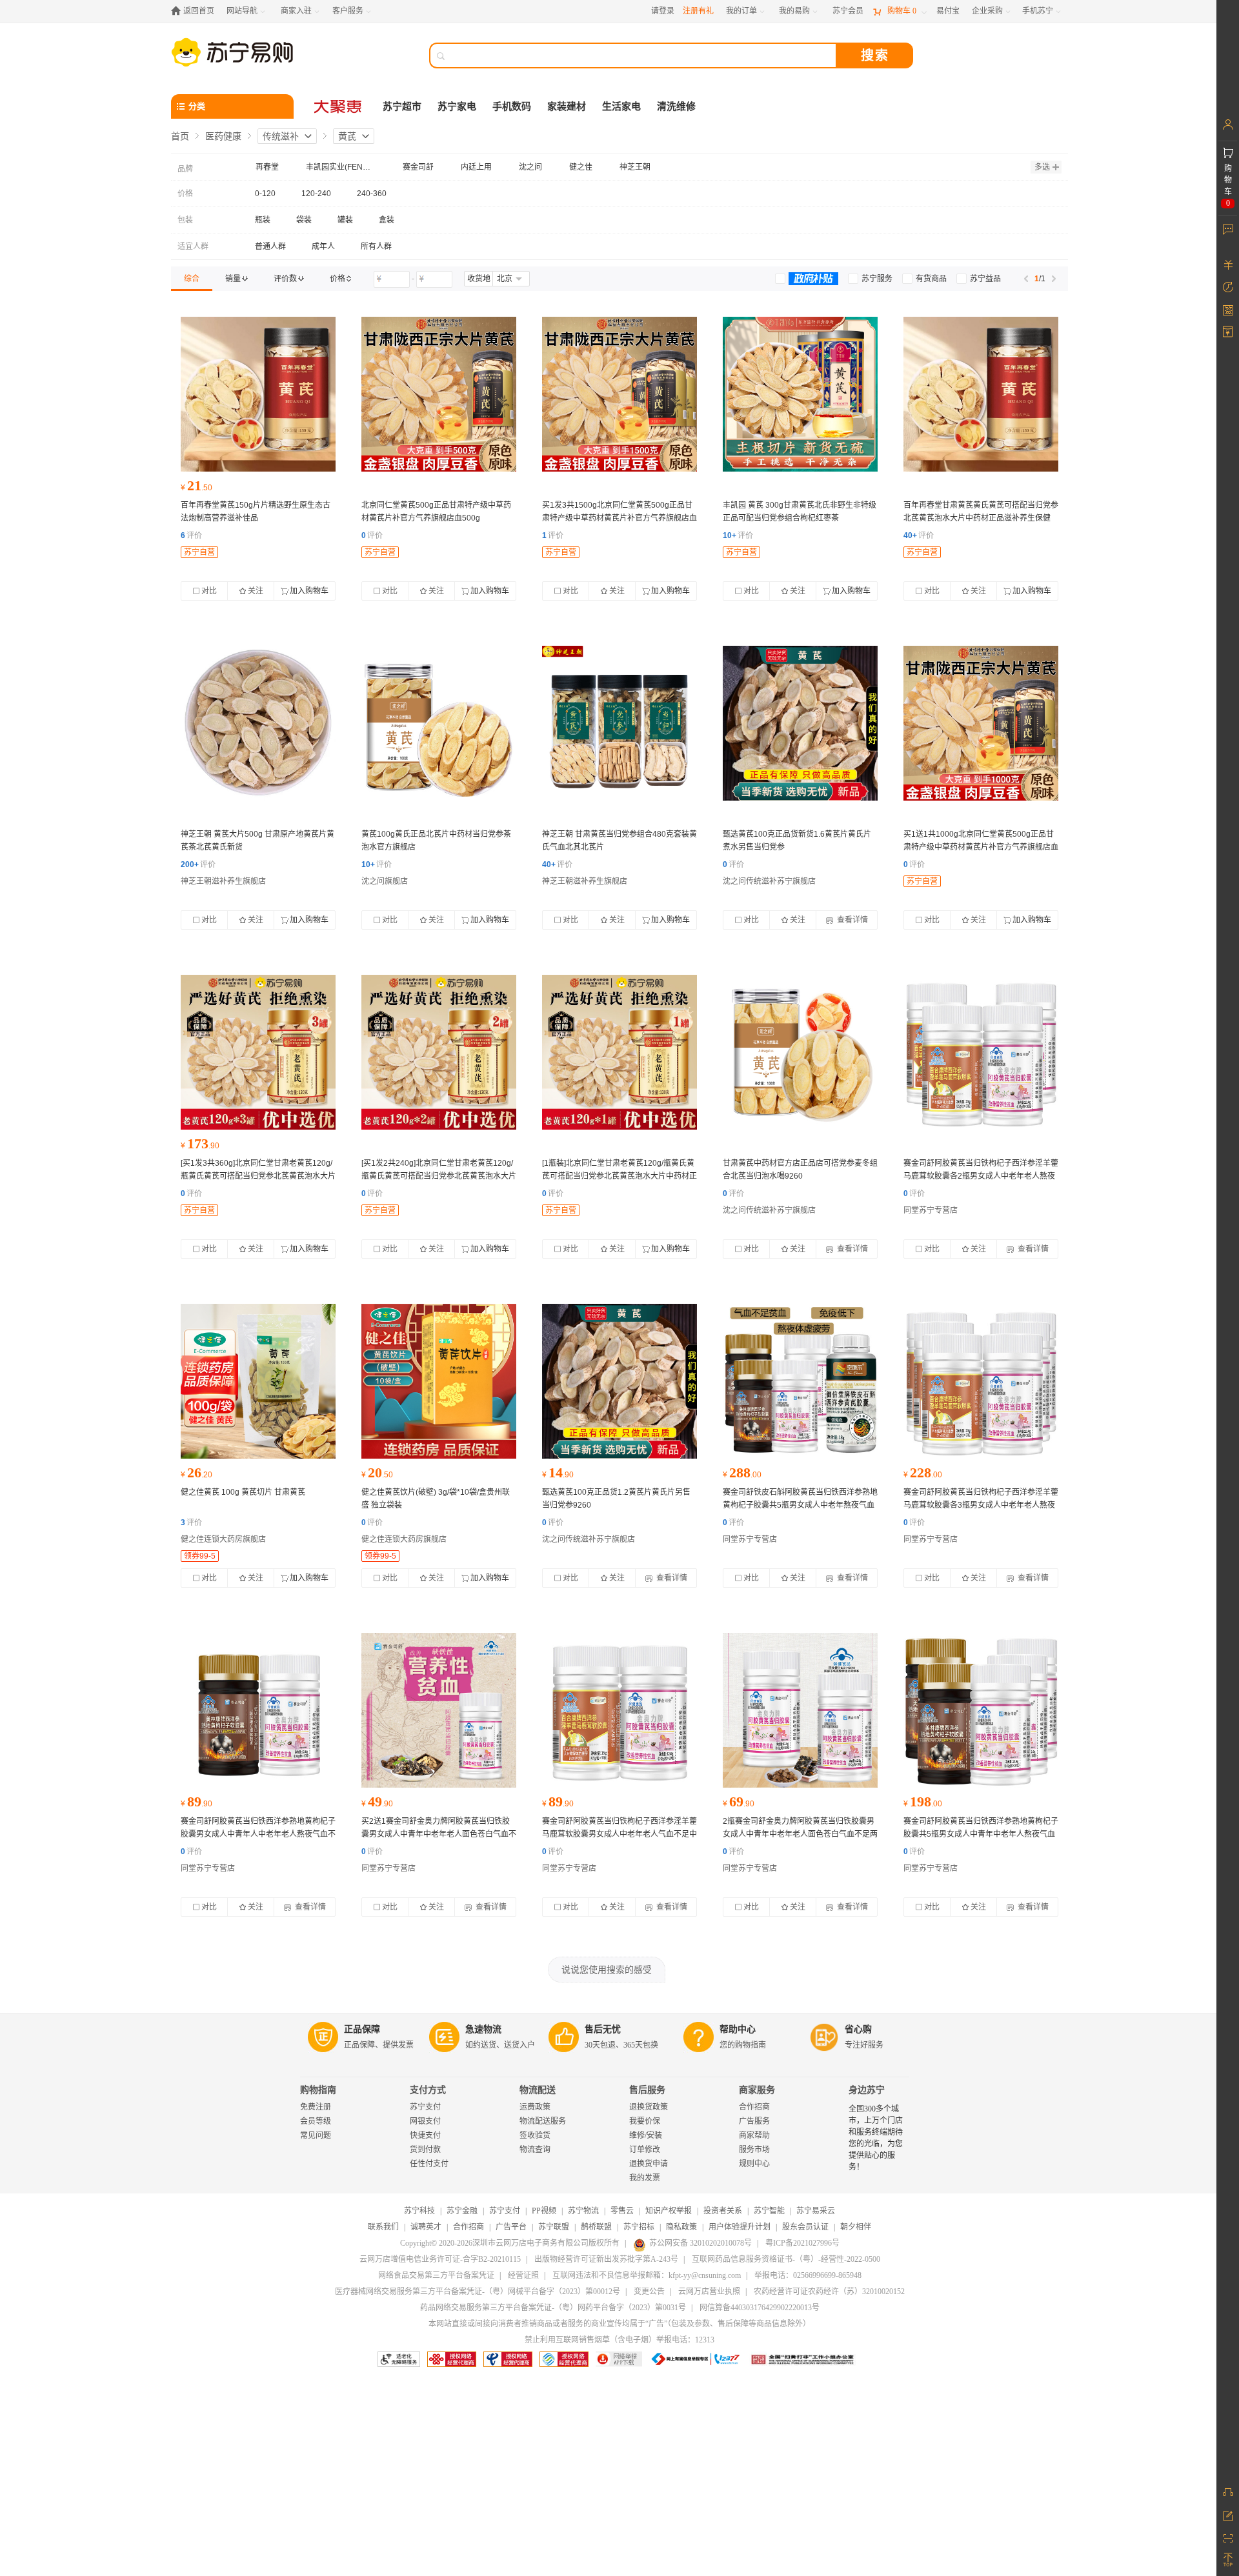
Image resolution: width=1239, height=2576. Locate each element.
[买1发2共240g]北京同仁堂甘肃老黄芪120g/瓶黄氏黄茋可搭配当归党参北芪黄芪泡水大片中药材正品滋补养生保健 (439, 1176)
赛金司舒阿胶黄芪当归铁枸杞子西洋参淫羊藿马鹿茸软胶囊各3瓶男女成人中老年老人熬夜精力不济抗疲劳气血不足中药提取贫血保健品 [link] (981, 1505)
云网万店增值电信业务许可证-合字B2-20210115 (440, 2259)
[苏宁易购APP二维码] (1228, 2537)
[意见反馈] (1228, 2515)
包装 (185, 220)
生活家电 (621, 106)
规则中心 (754, 2164)
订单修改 (645, 2150)
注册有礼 (698, 11)
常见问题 (316, 2135)
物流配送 (538, 2090)
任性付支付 (429, 2164)
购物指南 (318, 2090)
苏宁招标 (639, 2227)
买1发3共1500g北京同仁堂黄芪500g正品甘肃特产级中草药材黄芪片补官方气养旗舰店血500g (619, 518)
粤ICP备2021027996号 (802, 2243)
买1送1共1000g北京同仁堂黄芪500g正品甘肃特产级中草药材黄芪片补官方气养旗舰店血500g (981, 847)
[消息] (1228, 229)
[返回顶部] (1228, 2560)
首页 (180, 136)
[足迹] (1228, 287)
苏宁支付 (425, 2107)
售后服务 (647, 2090)
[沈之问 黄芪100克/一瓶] (800, 1052)
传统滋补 (281, 136)
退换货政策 (649, 2107)
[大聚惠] (339, 106)
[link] (192, 279)
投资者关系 (723, 2211)
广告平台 (511, 2227)
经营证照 (523, 2275)
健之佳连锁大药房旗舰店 (223, 1539)
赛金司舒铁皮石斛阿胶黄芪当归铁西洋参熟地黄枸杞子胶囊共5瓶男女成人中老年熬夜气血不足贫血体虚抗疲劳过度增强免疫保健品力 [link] (800, 1505)
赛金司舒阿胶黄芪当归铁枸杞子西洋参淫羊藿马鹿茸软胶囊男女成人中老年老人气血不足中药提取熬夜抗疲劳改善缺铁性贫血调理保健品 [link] (619, 1834)
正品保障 (362, 2029)
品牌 (185, 169)
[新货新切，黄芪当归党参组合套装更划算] (619, 723)
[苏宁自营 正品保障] (800, 394)
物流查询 (535, 2150)
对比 (209, 591)
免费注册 (316, 2107)
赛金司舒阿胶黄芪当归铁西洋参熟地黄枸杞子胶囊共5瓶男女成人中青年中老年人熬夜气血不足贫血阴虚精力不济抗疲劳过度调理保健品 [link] (981, 1834)
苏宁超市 (402, 106)
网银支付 (425, 2121)
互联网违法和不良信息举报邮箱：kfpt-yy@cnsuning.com (647, 2275)
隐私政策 (681, 2227)
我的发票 (645, 2178)
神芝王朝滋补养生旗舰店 (223, 881)
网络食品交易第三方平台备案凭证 (436, 2275)
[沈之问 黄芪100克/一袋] (619, 1381)
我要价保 (645, 2121)
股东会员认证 (805, 2227)
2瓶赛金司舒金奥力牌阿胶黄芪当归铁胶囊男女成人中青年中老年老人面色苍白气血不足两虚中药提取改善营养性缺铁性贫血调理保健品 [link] (800, 1834)
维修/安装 (646, 2135)
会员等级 (316, 2121)
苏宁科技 (419, 2211)
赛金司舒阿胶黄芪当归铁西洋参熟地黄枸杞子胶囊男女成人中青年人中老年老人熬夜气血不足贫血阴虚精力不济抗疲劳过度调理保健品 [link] (258, 1834)
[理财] (1228, 265)
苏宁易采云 (816, 2211)
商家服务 (757, 2090)
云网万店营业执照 (709, 2291)
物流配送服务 (543, 2121)
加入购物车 (309, 591)
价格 (185, 194)
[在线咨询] (1228, 2492)
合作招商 (754, 2107)
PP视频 (544, 2211)
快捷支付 (425, 2135)
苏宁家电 (457, 106)
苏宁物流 (583, 2211)
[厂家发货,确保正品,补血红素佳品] (981, 1052)
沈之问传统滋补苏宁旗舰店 (769, 881)
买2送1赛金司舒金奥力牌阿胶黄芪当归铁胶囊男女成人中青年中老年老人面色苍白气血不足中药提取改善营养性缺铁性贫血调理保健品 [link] (439, 1834)
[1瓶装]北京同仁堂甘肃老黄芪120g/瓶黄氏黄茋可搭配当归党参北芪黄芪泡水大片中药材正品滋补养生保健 (619, 1176)
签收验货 (535, 2135)
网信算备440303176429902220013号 (760, 2308)
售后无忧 (603, 2029)
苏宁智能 (769, 2211)
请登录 (663, 11)
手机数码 (512, 106)
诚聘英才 (426, 2227)
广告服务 (754, 2121)
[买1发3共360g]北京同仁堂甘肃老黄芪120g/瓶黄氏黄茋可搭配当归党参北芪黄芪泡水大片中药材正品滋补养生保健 (258, 1176)
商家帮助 (754, 2135)
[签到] (1228, 310)
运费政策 (535, 2107)
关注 (256, 591)
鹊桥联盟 (596, 2227)
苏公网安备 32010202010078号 (700, 2243)
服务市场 (754, 2150)
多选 (1042, 167)
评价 (191, 535)
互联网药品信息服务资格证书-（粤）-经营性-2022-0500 (786, 2259)
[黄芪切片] (258, 1381)
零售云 (622, 2211)
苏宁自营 (199, 552)
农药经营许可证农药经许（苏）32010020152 (829, 2291)
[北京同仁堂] (439, 394)
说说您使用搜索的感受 (607, 1970)
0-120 (265, 194)
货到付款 (425, 2150)
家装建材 (567, 106)
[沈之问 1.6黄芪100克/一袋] (800, 723)
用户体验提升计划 (740, 2227)
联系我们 (383, 2227)
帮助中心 (738, 2029)
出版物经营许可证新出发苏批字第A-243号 (606, 2259)
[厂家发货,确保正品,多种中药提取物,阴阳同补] (800, 1381)
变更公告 (649, 2291)
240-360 (372, 194)
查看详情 (851, 920)
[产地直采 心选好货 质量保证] (439, 723)
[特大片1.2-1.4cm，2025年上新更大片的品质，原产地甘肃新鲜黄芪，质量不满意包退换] (258, 723)
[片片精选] (258, 394)
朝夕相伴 (856, 2227)
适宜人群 (193, 246)
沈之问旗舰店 (385, 881)
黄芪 (347, 136)
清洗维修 (676, 106)
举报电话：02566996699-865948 (808, 2275)
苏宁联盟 (554, 2227)
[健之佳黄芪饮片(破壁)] (439, 1381)
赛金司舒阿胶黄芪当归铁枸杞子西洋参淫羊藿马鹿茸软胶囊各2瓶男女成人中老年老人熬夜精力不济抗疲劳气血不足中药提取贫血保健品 (981, 1176)
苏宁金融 (462, 2211)
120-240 (316, 194)
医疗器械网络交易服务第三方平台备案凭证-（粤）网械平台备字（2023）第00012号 (478, 2291)
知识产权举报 (669, 2211)
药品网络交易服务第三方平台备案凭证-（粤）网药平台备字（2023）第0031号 (553, 2308)
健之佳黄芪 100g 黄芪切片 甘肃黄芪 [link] (243, 1492)
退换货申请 (649, 2164)
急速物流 (483, 2029)
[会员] (1228, 125)
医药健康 (223, 136)
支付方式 (428, 2090)
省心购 (858, 2029)
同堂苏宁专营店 (931, 1210)
